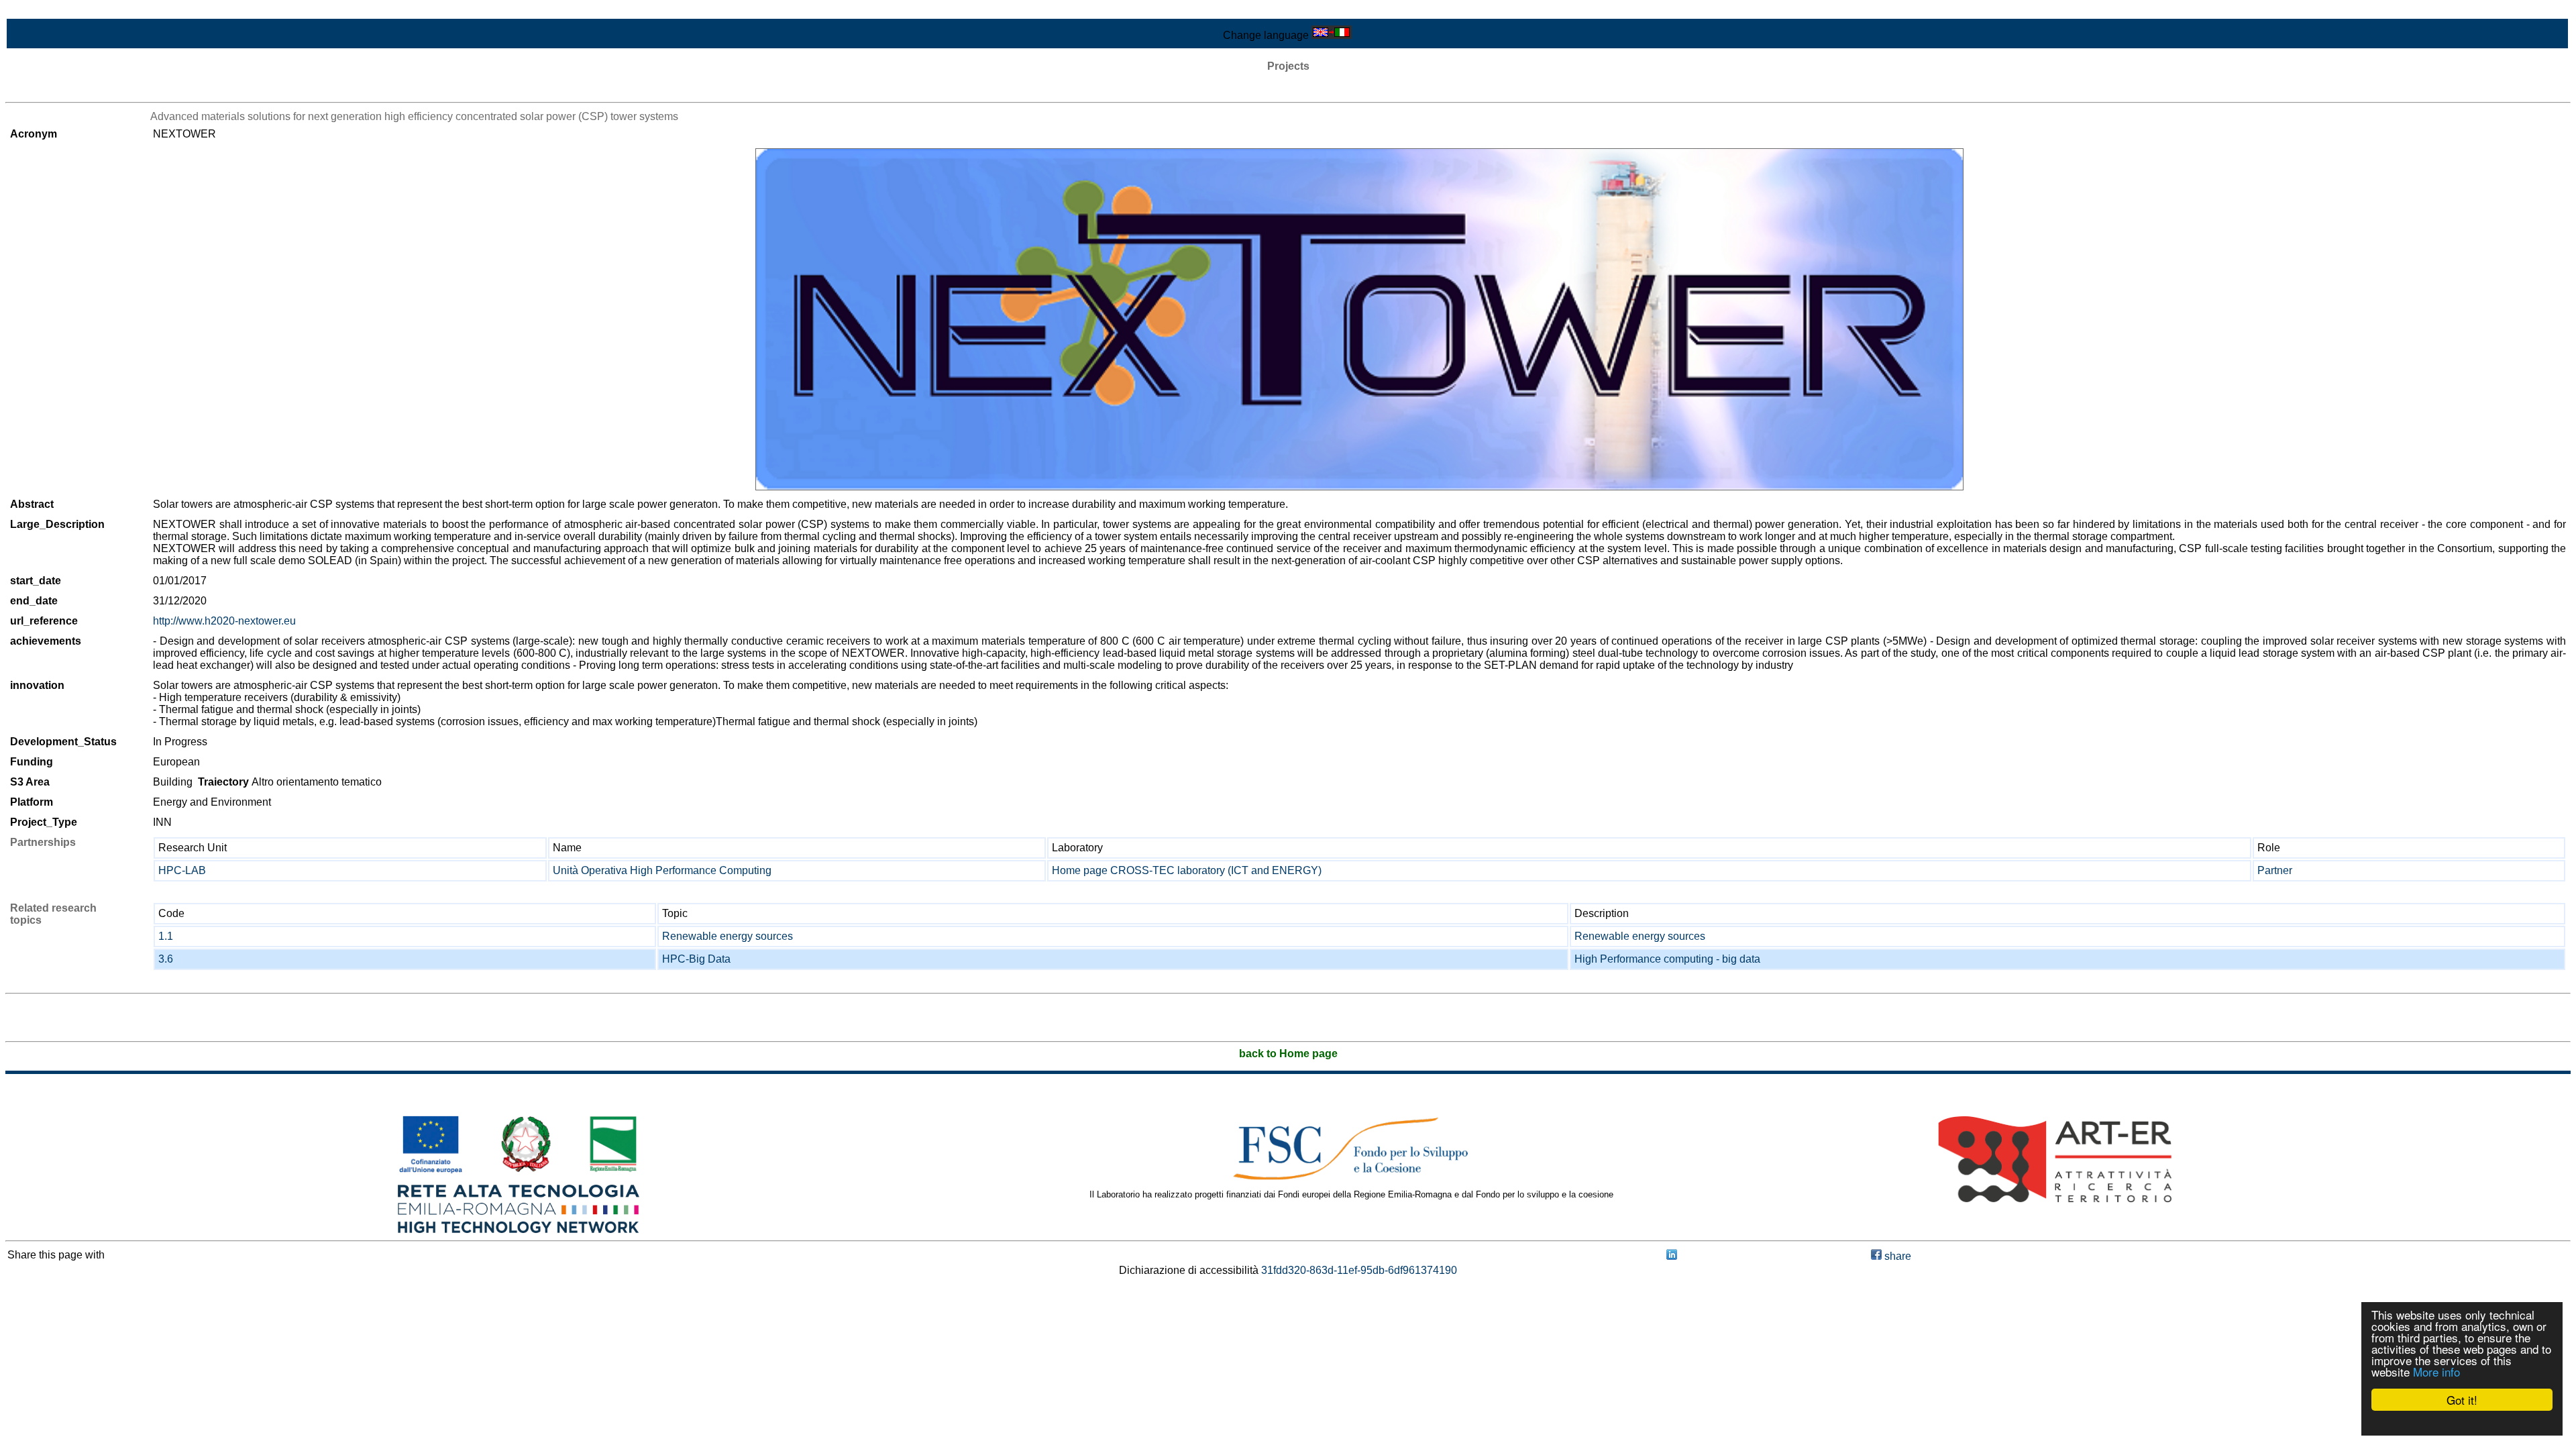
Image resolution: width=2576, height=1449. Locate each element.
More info (2436, 1372)
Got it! (2462, 1400)
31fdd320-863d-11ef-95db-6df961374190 (1359, 1270)
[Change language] (1332, 35)
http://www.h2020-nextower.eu (224, 621)
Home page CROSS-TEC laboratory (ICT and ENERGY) (1187, 870)
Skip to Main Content (55, 11)
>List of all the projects (58, 90)
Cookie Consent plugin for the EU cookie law (2462, 1423)
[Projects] (1359, 319)
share (1896, 1256)
